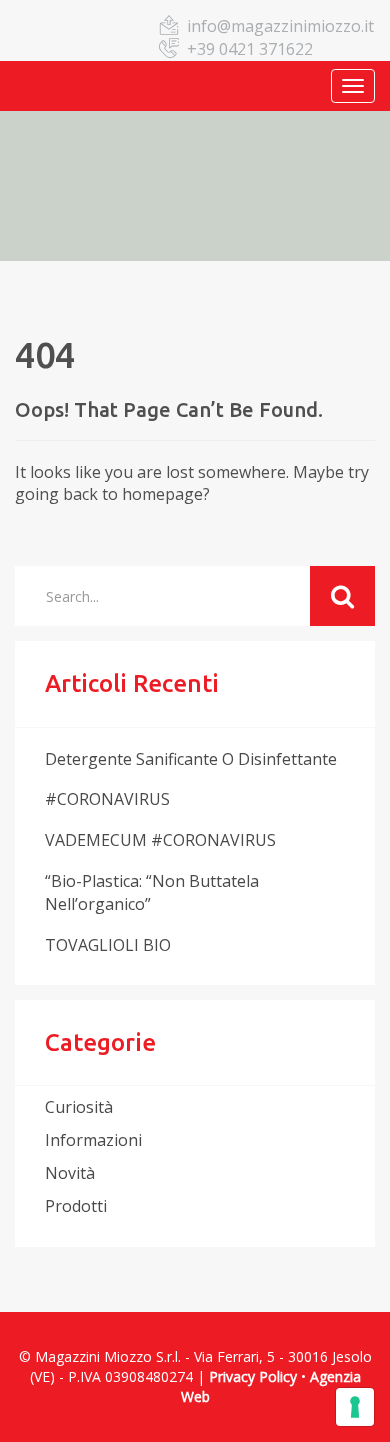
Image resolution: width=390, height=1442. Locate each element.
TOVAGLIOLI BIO (108, 945)
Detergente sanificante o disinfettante (191, 759)
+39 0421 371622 (250, 49)
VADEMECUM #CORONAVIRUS (160, 840)
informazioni (93, 1140)
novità (70, 1173)
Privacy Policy (253, 1376)
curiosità (79, 1107)
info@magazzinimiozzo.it (280, 26)
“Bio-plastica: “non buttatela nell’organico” (152, 892)
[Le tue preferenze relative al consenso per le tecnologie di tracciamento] (355, 1407)
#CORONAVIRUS (107, 799)
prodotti (76, 1206)
